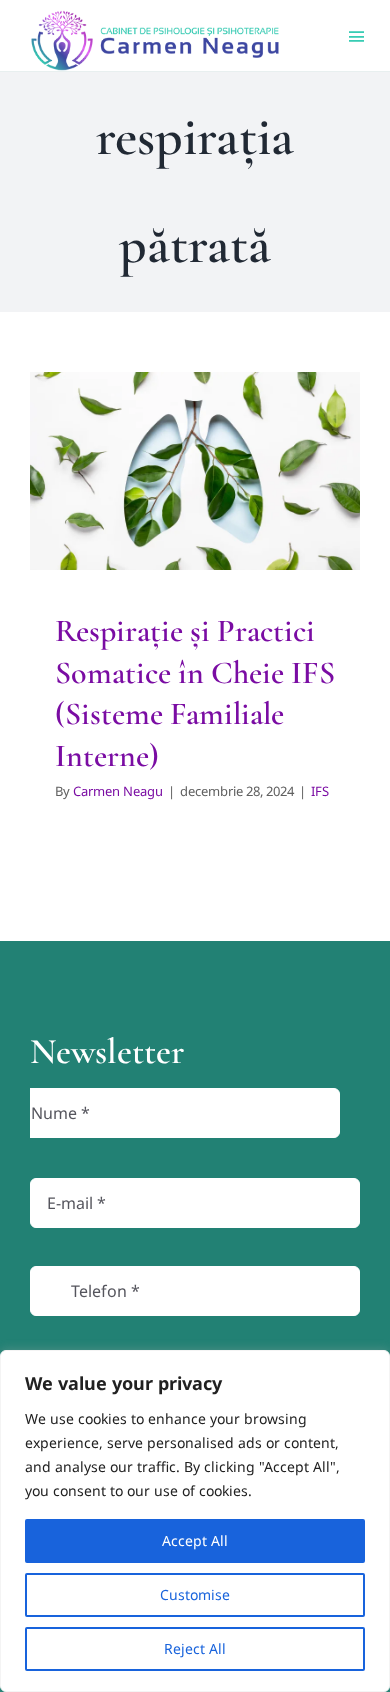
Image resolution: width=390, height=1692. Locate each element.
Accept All (195, 1540)
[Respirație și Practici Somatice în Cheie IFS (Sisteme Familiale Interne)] (195, 471)
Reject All (195, 1648)
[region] (195, 1521)
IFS (195, 554)
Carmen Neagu (118, 791)
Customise (195, 1594)
